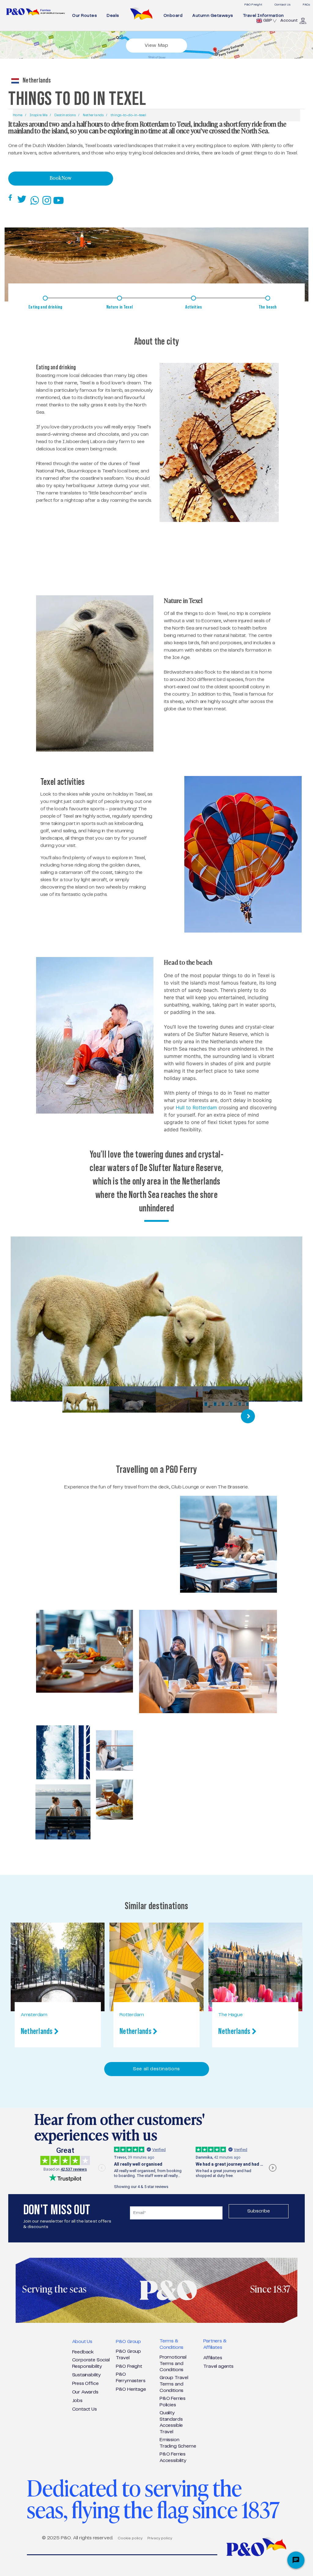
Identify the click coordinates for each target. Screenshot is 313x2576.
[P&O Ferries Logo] (36, 12)
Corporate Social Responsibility (91, 2363)
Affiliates (213, 2358)
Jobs (77, 2401)
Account (289, 20)
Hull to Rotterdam (197, 1107)
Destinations (65, 115)
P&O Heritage (131, 2389)
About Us (82, 2342)
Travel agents (218, 2366)
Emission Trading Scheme (178, 2443)
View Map (156, 45)
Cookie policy (130, 2538)
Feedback (83, 2352)
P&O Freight (253, 5)
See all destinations (156, 2069)
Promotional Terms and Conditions (173, 2364)
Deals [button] (113, 16)
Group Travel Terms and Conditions (174, 2384)
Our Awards (85, 2392)
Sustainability (87, 2375)
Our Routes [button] (85, 16)
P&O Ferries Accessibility (173, 2457)
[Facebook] (11, 198)
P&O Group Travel (128, 2355)
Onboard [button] (173, 16)
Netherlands (93, 115)
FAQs (306, 5)
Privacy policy (160, 2538)
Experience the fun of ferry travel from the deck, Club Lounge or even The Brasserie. (156, 1487)
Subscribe (259, 2211)
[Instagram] (48, 200)
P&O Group (128, 2342)
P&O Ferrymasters (131, 2378)
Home (18, 115)
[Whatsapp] (36, 200)
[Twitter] (22, 200)
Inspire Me (39, 115)
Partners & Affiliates (215, 2344)
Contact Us (282, 5)
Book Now (61, 179)
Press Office (85, 2384)
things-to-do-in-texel (128, 115)
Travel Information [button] (263, 16)
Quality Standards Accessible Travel (171, 2422)
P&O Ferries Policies (173, 2402)
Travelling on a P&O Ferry (156, 1469)
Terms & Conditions (171, 2344)
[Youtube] (60, 200)
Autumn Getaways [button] (213, 16)
